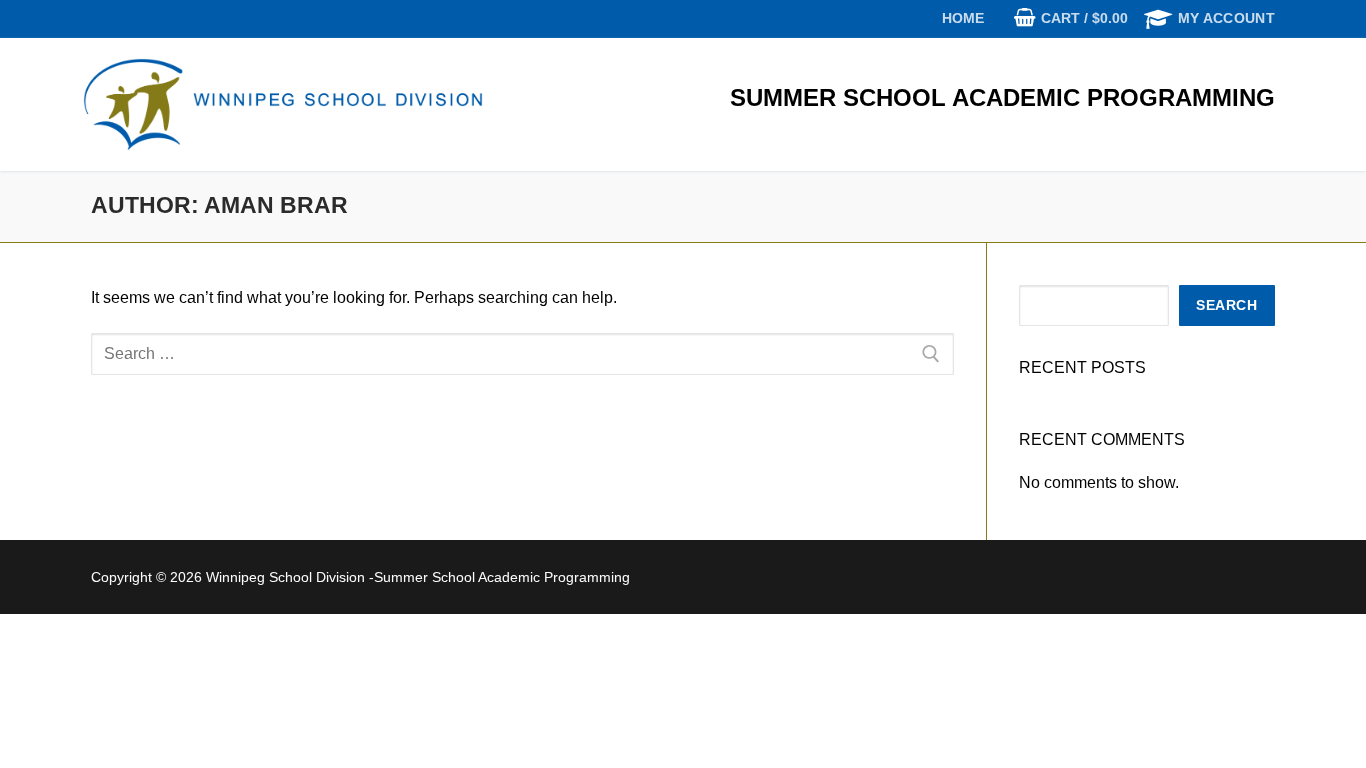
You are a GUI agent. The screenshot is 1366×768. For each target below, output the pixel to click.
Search (1226, 305)
